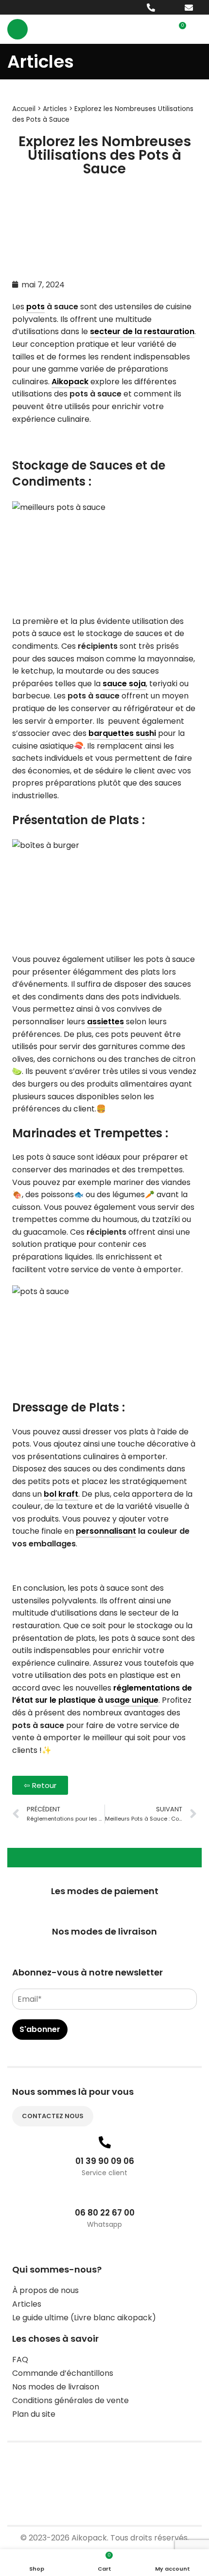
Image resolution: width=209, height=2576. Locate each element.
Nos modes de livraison (56, 2387)
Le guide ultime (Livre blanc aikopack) (84, 2318)
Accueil (24, 109)
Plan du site (34, 2414)
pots (35, 307)
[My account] (198, 29)
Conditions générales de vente (70, 2400)
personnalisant (106, 1531)
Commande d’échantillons (63, 2373)
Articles (55, 109)
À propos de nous (45, 2290)
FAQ (20, 2360)
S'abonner (40, 2029)
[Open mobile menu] (17, 29)
